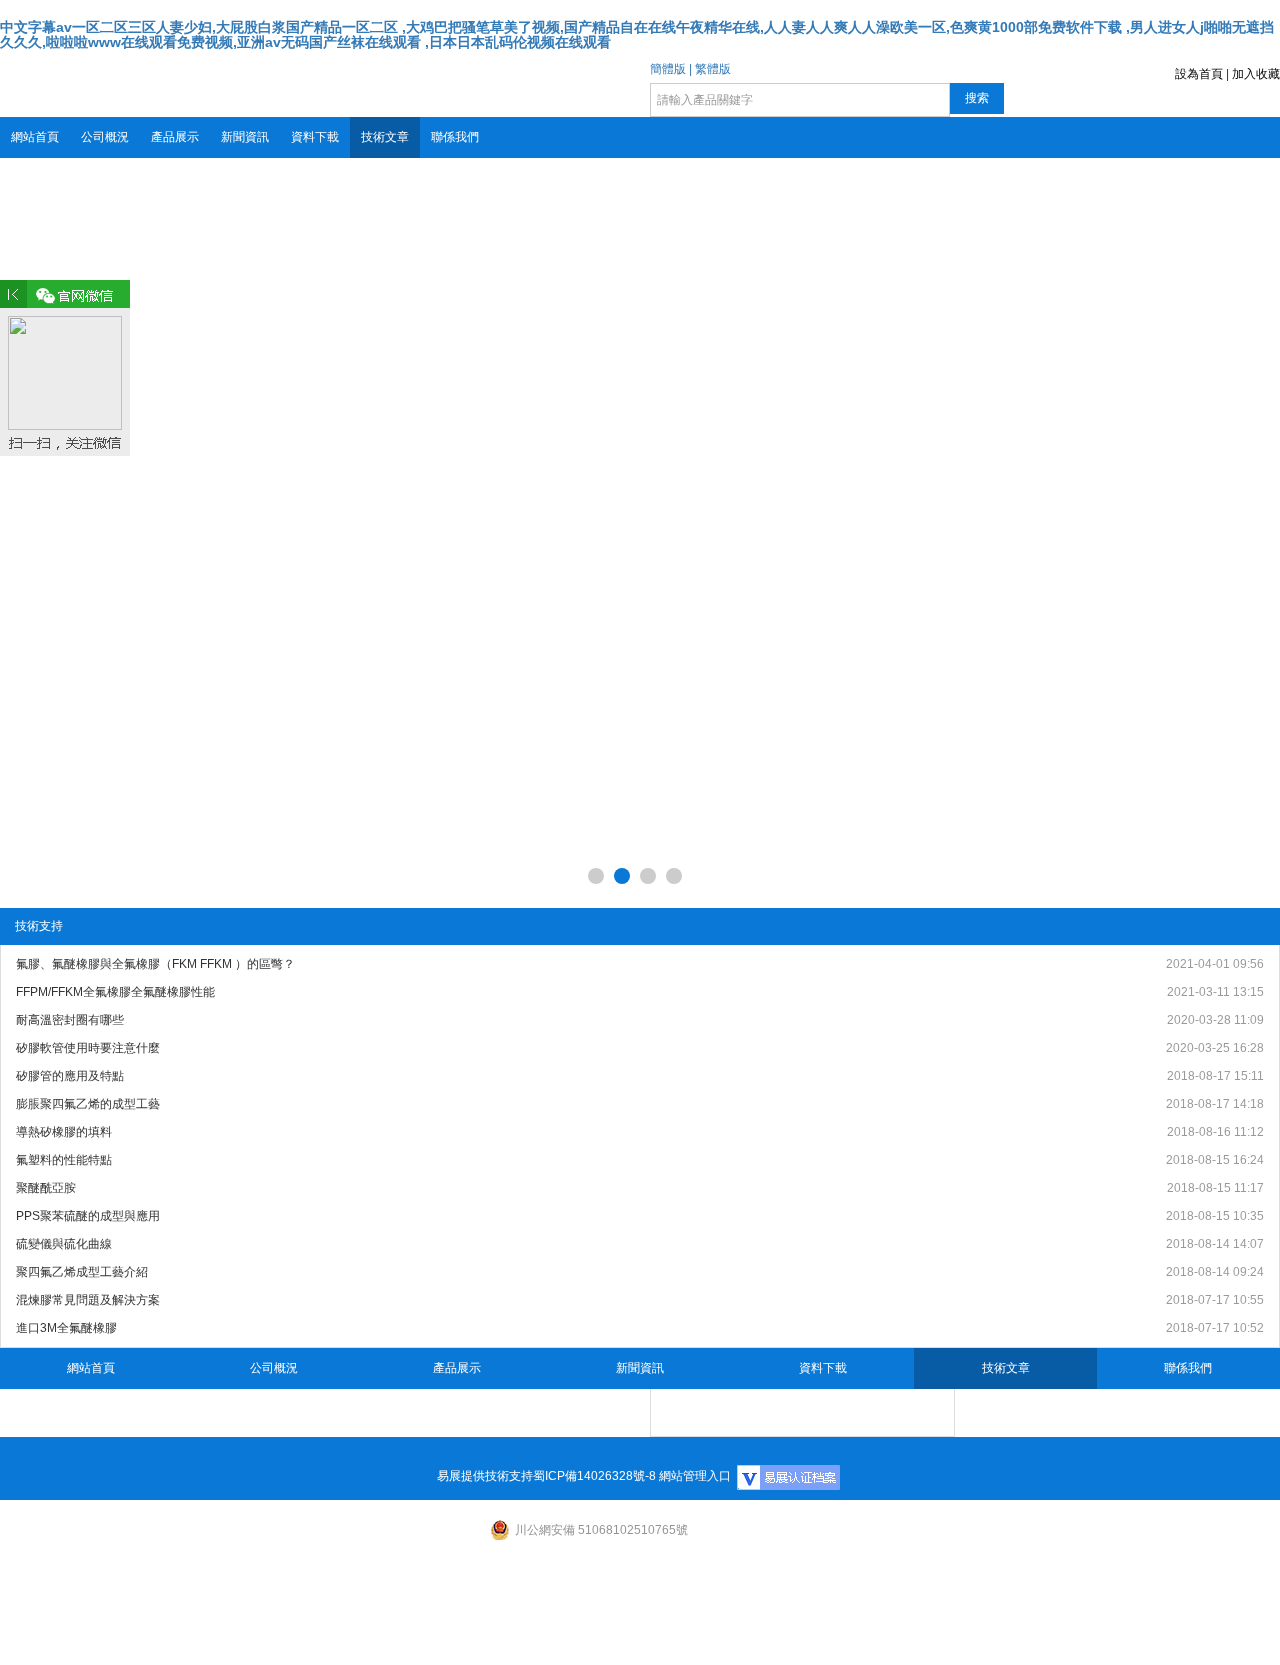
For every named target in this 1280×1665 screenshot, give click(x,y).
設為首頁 (1199, 74)
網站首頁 (35, 137)
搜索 (977, 98)
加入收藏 (1256, 74)
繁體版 (713, 69)
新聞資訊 (245, 137)
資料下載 (315, 137)
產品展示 (175, 137)
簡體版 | (671, 69)
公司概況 (105, 137)
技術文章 (385, 137)
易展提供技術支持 (485, 1476)
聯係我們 (455, 137)
